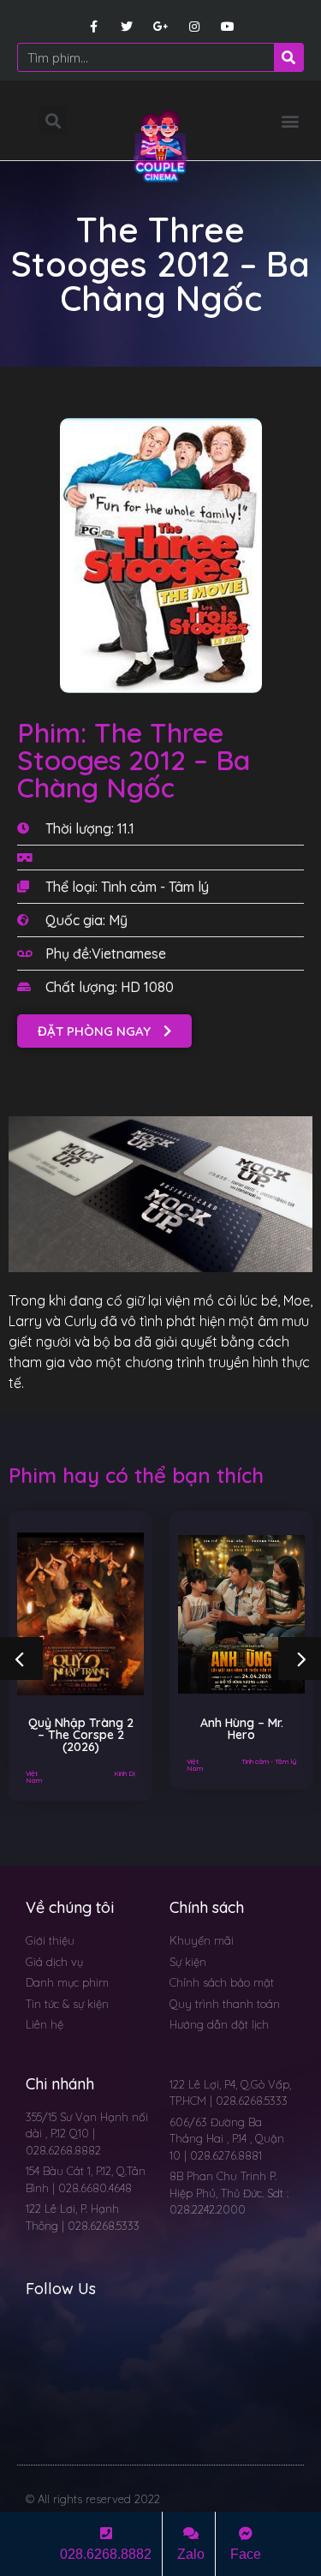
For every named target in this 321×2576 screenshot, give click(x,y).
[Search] (288, 57)
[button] (290, 120)
